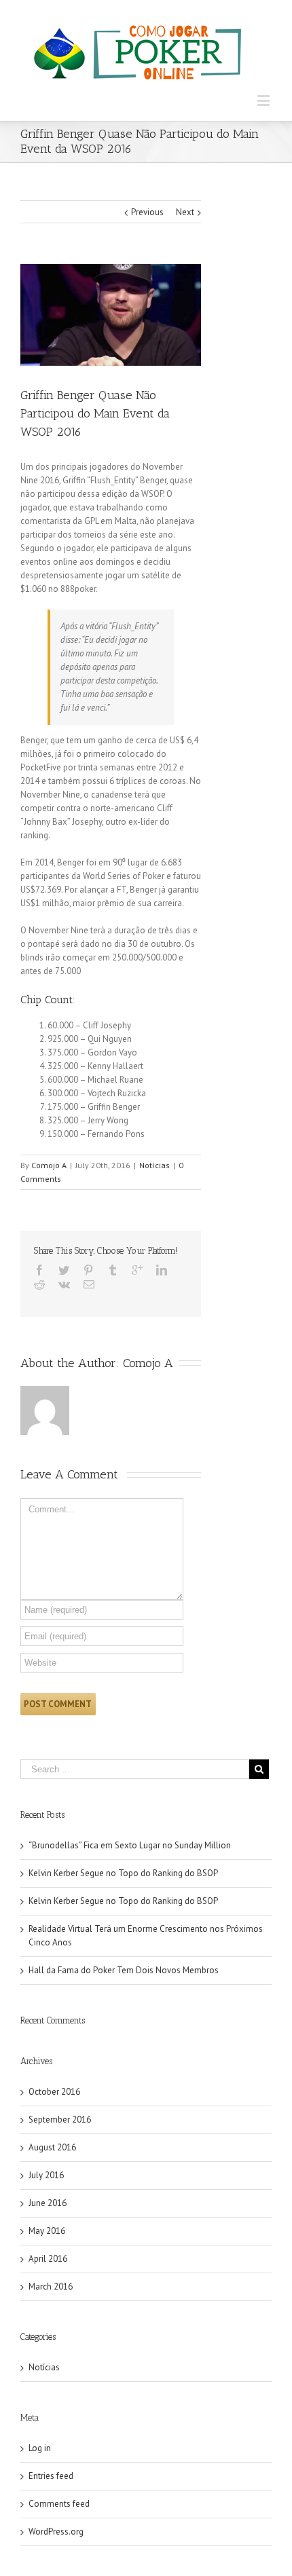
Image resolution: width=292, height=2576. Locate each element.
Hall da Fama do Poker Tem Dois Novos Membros (124, 1970)
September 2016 (60, 2120)
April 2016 (48, 2259)
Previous (147, 212)
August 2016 (52, 2147)
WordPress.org (56, 2532)
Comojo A (49, 1165)
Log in (40, 2448)
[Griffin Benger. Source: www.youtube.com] (111, 315)
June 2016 (48, 2203)
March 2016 (51, 2286)
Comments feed (59, 2504)
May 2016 (47, 2231)
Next (185, 212)
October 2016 (54, 2092)
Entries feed (51, 2476)
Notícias (154, 1165)
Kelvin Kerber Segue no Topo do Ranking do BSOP (123, 1873)
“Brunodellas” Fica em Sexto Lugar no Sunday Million (130, 1845)
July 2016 (46, 2175)
